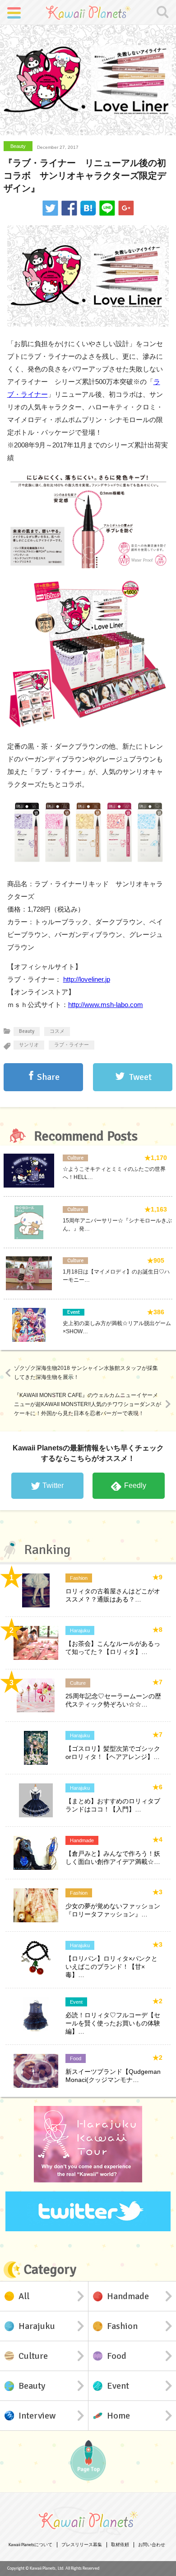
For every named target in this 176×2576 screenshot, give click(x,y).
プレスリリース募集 (82, 2545)
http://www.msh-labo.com (106, 1005)
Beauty (18, 146)
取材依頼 (120, 2545)
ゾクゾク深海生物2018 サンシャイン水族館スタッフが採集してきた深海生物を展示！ (86, 1373)
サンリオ (29, 1045)
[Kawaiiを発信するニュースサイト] (88, 12)
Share (48, 1077)
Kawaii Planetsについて (30, 2545)
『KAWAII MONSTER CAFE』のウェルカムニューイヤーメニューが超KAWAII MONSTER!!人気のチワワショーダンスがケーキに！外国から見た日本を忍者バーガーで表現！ (88, 1404)
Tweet (140, 1077)
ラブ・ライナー (72, 1045)
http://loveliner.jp (87, 979)
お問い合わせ (152, 2545)
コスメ (57, 1031)
